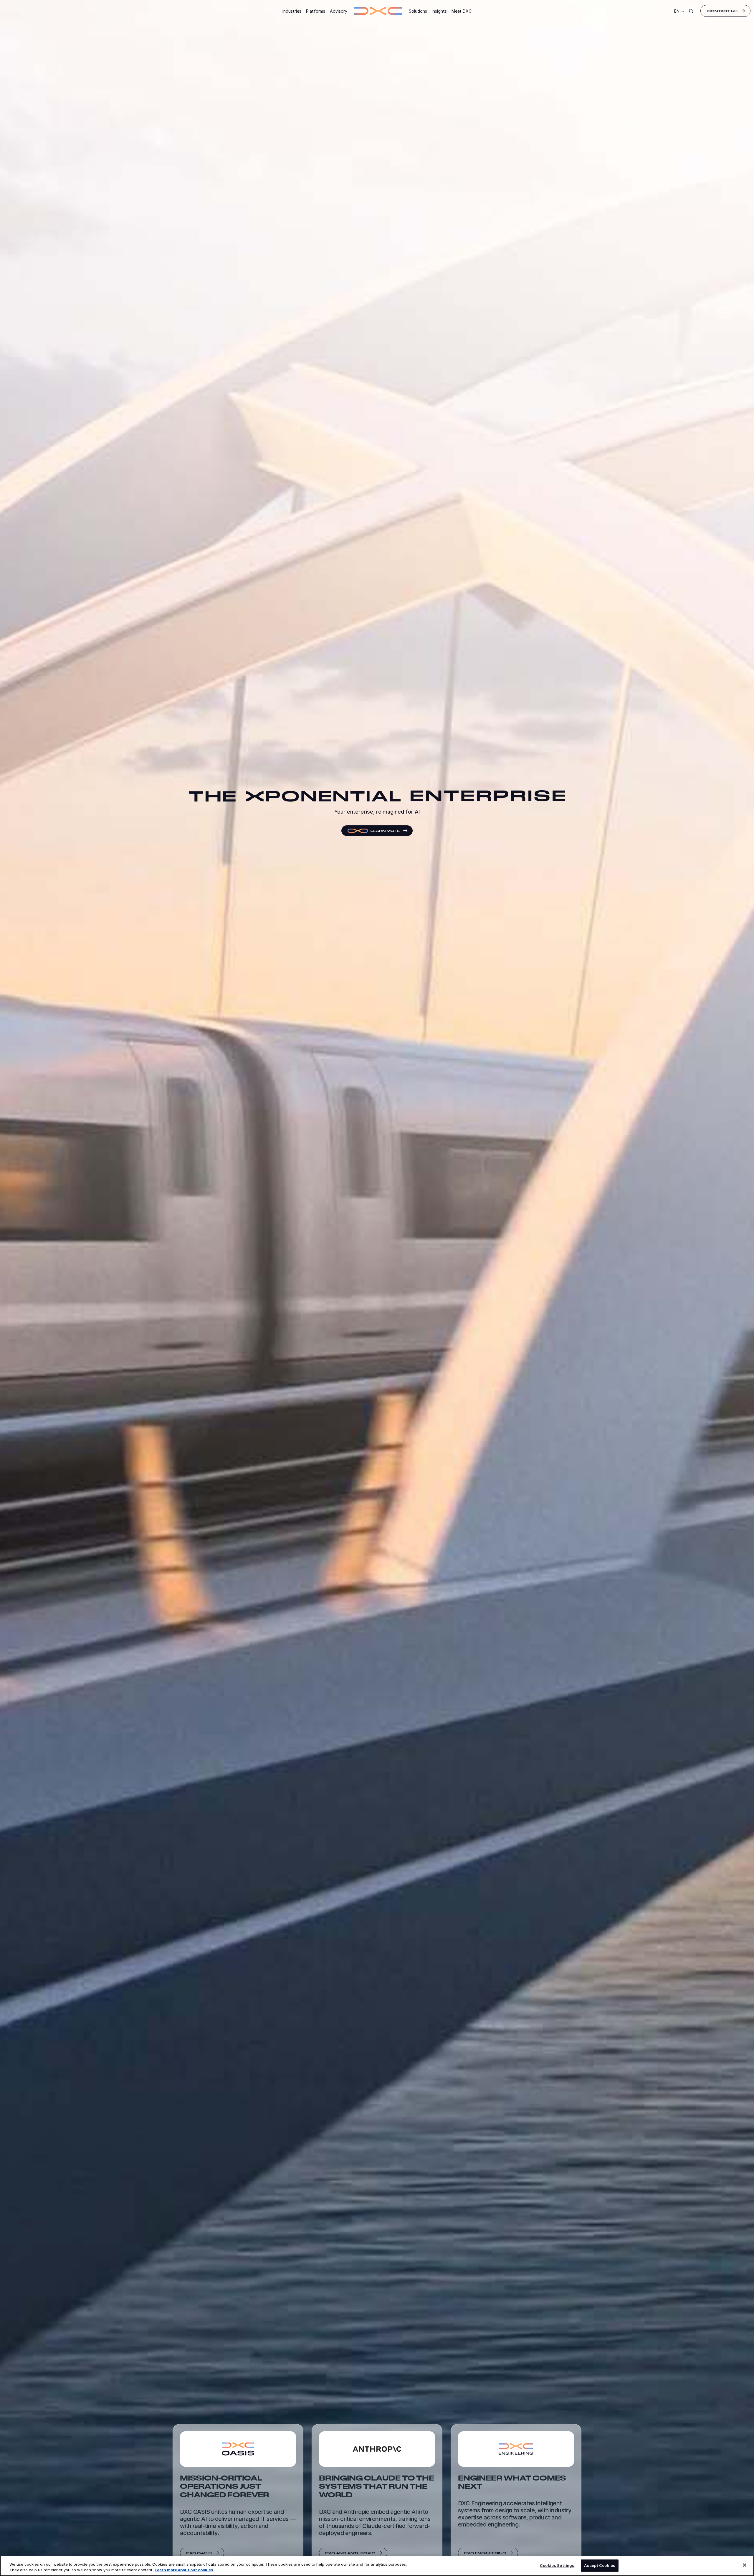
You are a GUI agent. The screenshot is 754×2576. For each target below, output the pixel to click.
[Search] (691, 11)
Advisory (339, 11)
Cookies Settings (557, 2565)
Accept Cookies (600, 2565)
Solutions (418, 11)
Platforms (316, 11)
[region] (377, 2566)
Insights (439, 11)
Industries (292, 11)
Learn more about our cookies (184, 2570)
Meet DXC (462, 11)
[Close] (745, 2565)
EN (677, 11)
